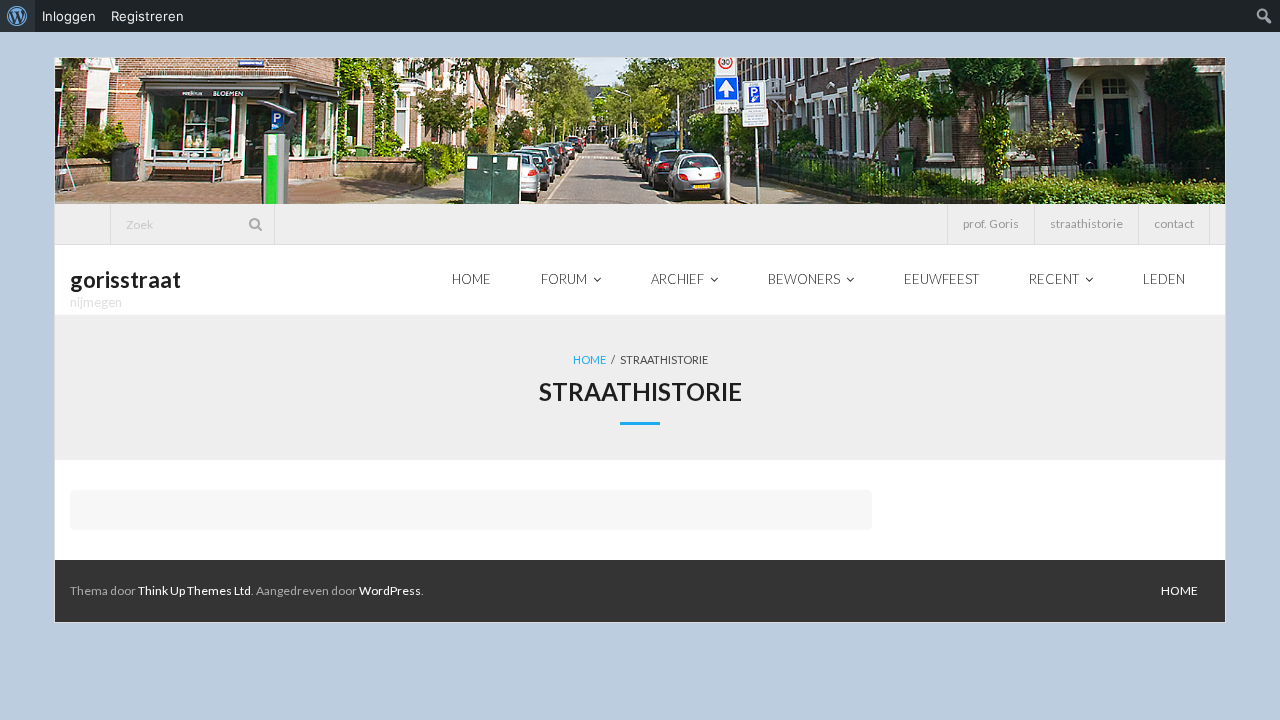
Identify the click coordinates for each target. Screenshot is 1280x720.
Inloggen (69, 16)
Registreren (147, 16)
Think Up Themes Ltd (194, 590)
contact (1174, 223)
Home (589, 359)
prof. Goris (991, 223)
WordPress (390, 590)
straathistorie (1086, 223)
